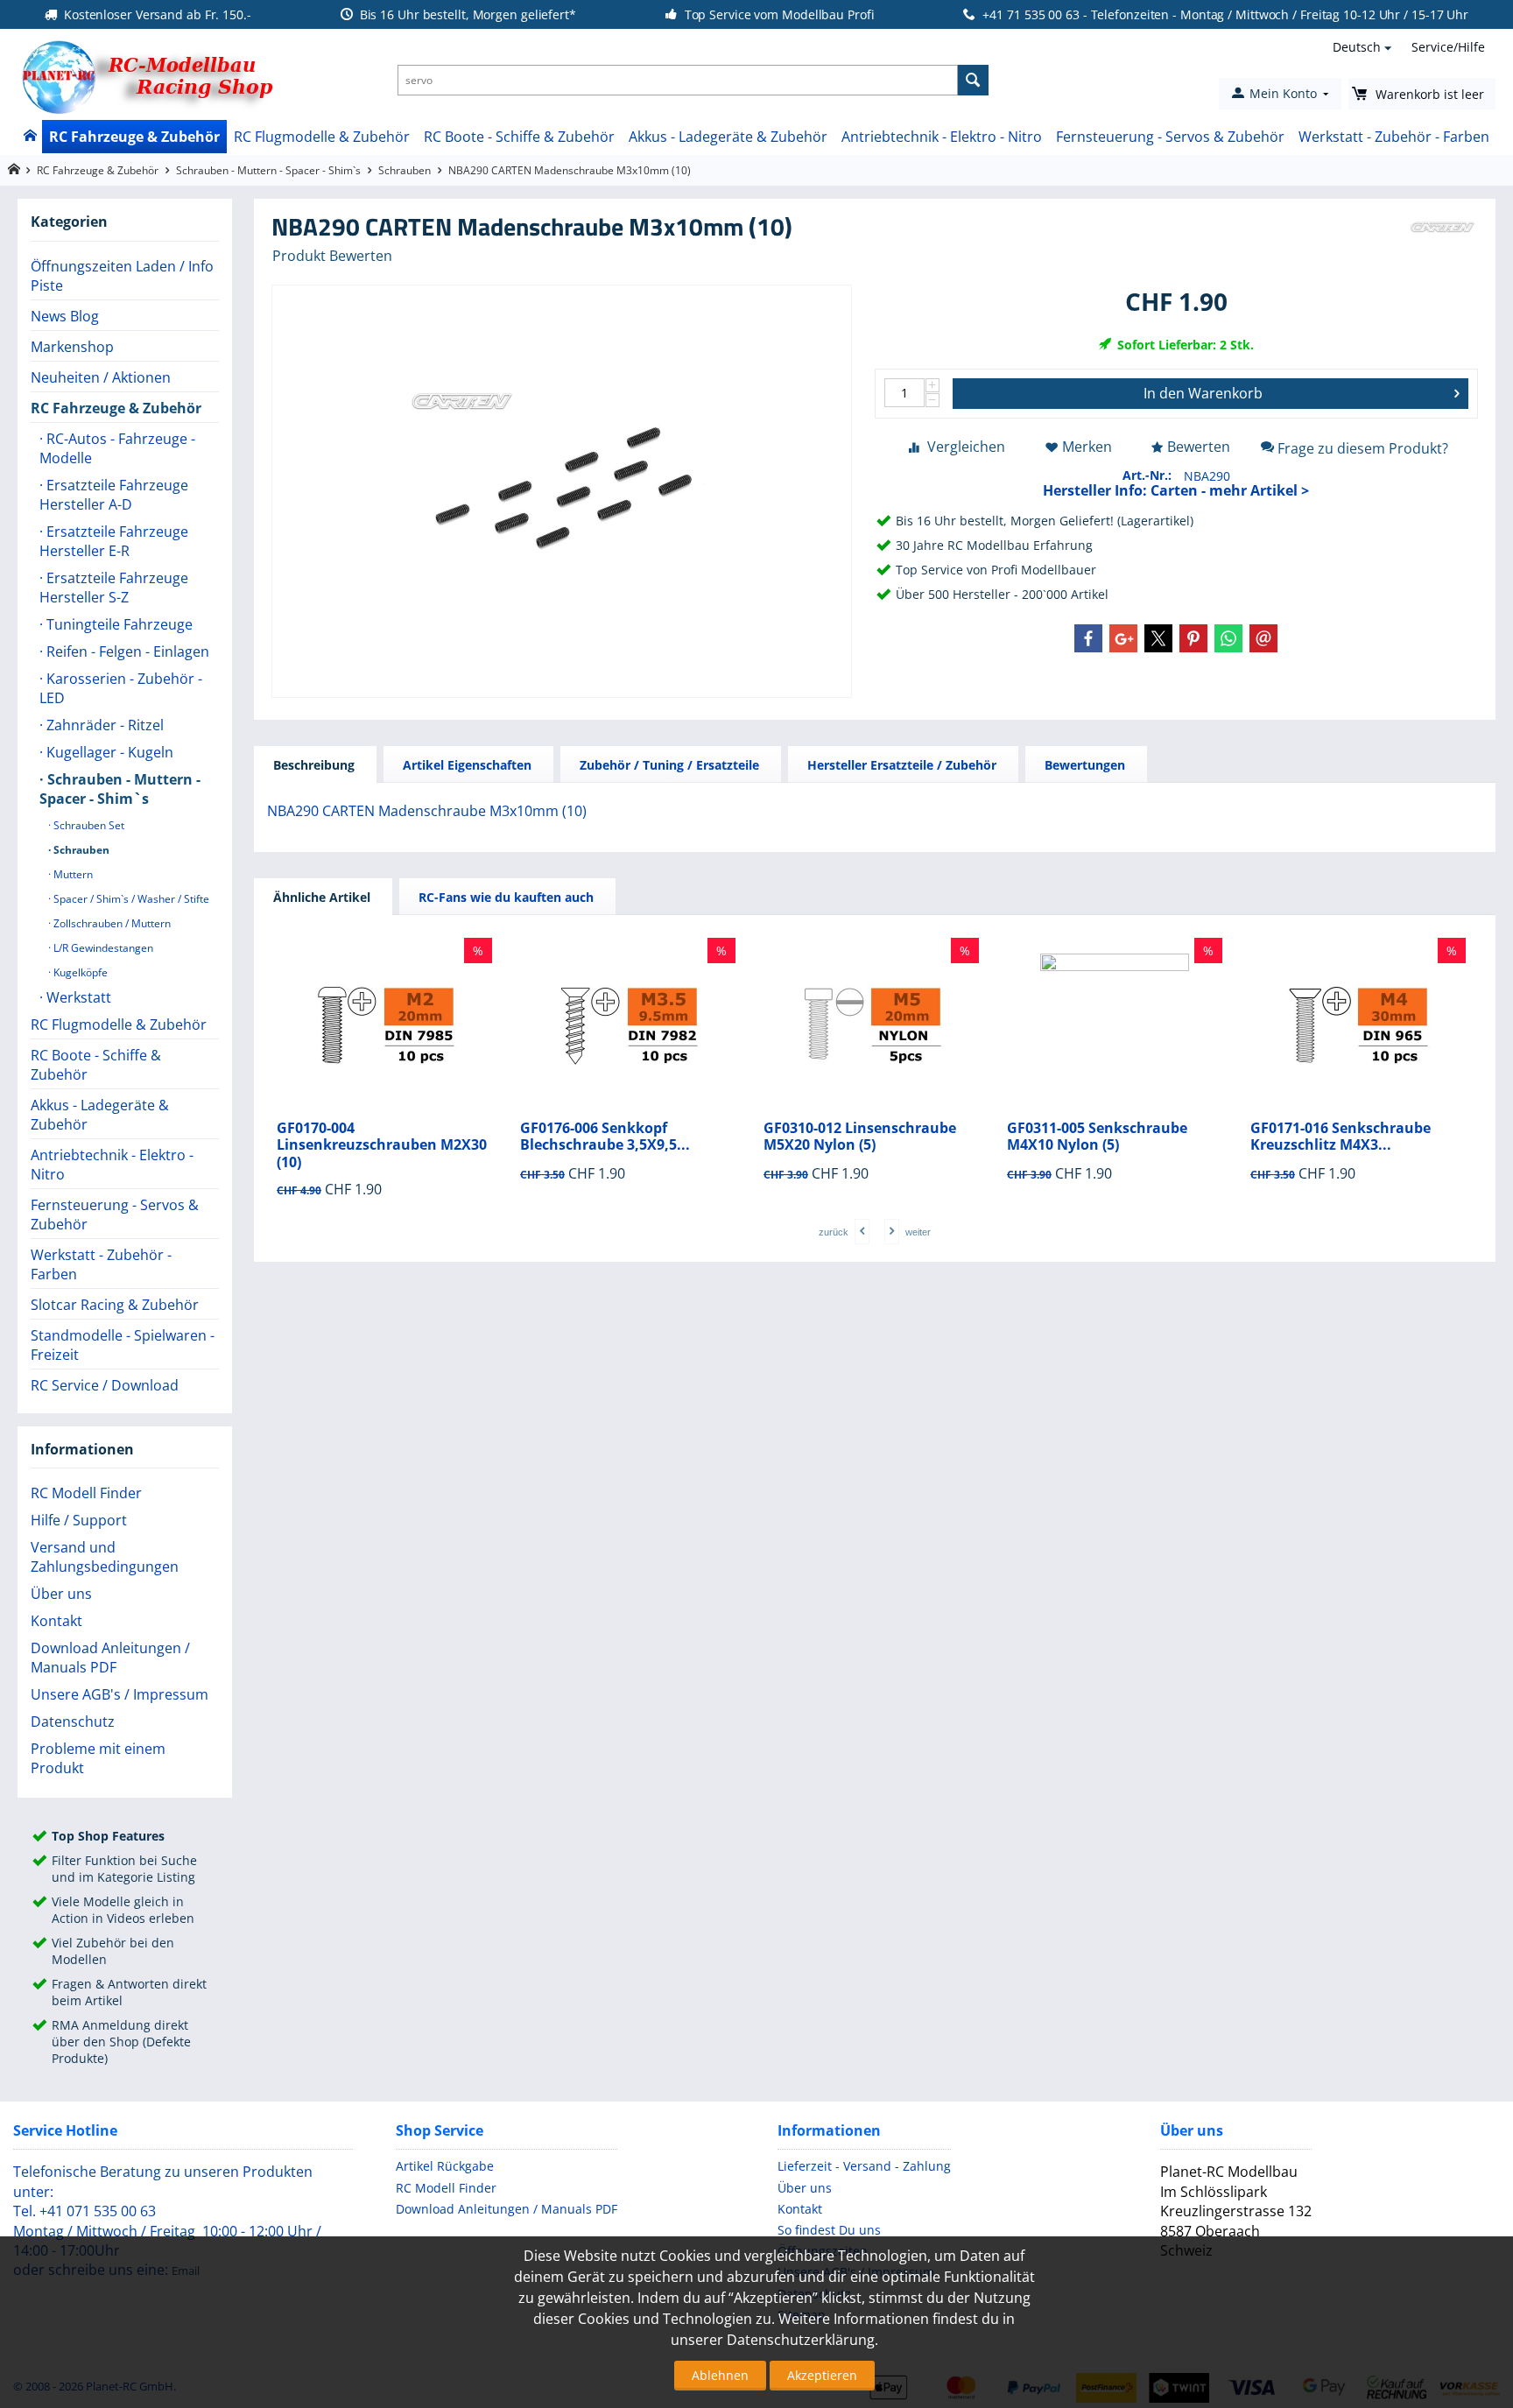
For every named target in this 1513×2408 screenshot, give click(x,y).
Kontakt (56, 1621)
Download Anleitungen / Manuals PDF (110, 1658)
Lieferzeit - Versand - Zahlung (864, 2166)
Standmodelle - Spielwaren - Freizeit (123, 1345)
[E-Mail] (1263, 638)
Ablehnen (720, 2375)
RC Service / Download (105, 1385)
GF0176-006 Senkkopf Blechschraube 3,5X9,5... (605, 1137)
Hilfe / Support (79, 1520)
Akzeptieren (822, 2375)
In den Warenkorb (1203, 393)
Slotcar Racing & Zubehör (115, 1305)
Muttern (72, 874)
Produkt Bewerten (332, 256)
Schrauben (405, 170)
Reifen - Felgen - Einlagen (126, 651)
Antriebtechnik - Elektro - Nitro (942, 137)
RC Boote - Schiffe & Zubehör (519, 137)
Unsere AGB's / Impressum (120, 1694)
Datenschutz (73, 1722)
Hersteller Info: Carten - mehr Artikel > (1176, 490)
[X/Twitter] (1158, 638)
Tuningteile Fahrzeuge (118, 624)
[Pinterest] (1193, 638)
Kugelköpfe (79, 972)
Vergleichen (966, 447)
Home (29, 137)
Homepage (14, 169)
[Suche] (973, 80)
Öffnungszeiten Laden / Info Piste (122, 276)
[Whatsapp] (1228, 638)
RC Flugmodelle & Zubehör (322, 137)
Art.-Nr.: (1147, 475)
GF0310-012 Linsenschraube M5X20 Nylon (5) (860, 1137)
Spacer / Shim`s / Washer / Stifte (130, 899)
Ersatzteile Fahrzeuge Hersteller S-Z (114, 588)
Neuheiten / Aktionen (101, 377)
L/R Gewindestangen (102, 948)
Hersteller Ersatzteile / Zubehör (902, 765)
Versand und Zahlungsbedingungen (105, 1557)
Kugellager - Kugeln (108, 752)
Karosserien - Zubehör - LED (121, 688)
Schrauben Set (88, 825)
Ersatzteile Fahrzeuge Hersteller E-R (114, 541)
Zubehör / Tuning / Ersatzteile (669, 765)
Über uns (61, 1594)
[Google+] (1123, 638)
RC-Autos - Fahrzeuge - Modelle (117, 448)
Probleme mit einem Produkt (98, 1758)
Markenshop (72, 347)
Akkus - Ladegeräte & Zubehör (728, 137)
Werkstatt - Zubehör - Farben (1394, 137)
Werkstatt (77, 997)
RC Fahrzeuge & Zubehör (134, 137)
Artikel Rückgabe (445, 2166)
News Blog (65, 316)
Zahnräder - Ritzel (103, 725)
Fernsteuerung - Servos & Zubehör (1170, 137)
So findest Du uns (829, 2230)
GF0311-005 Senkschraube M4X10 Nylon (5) (1097, 1137)
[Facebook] (1088, 638)
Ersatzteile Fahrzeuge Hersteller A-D (114, 495)
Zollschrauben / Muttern (111, 923)
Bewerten (1199, 447)
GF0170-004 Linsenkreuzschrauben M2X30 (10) (382, 1145)
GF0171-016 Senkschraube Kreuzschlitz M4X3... (1341, 1137)
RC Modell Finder (86, 1493)
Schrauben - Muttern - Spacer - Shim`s (268, 170)
